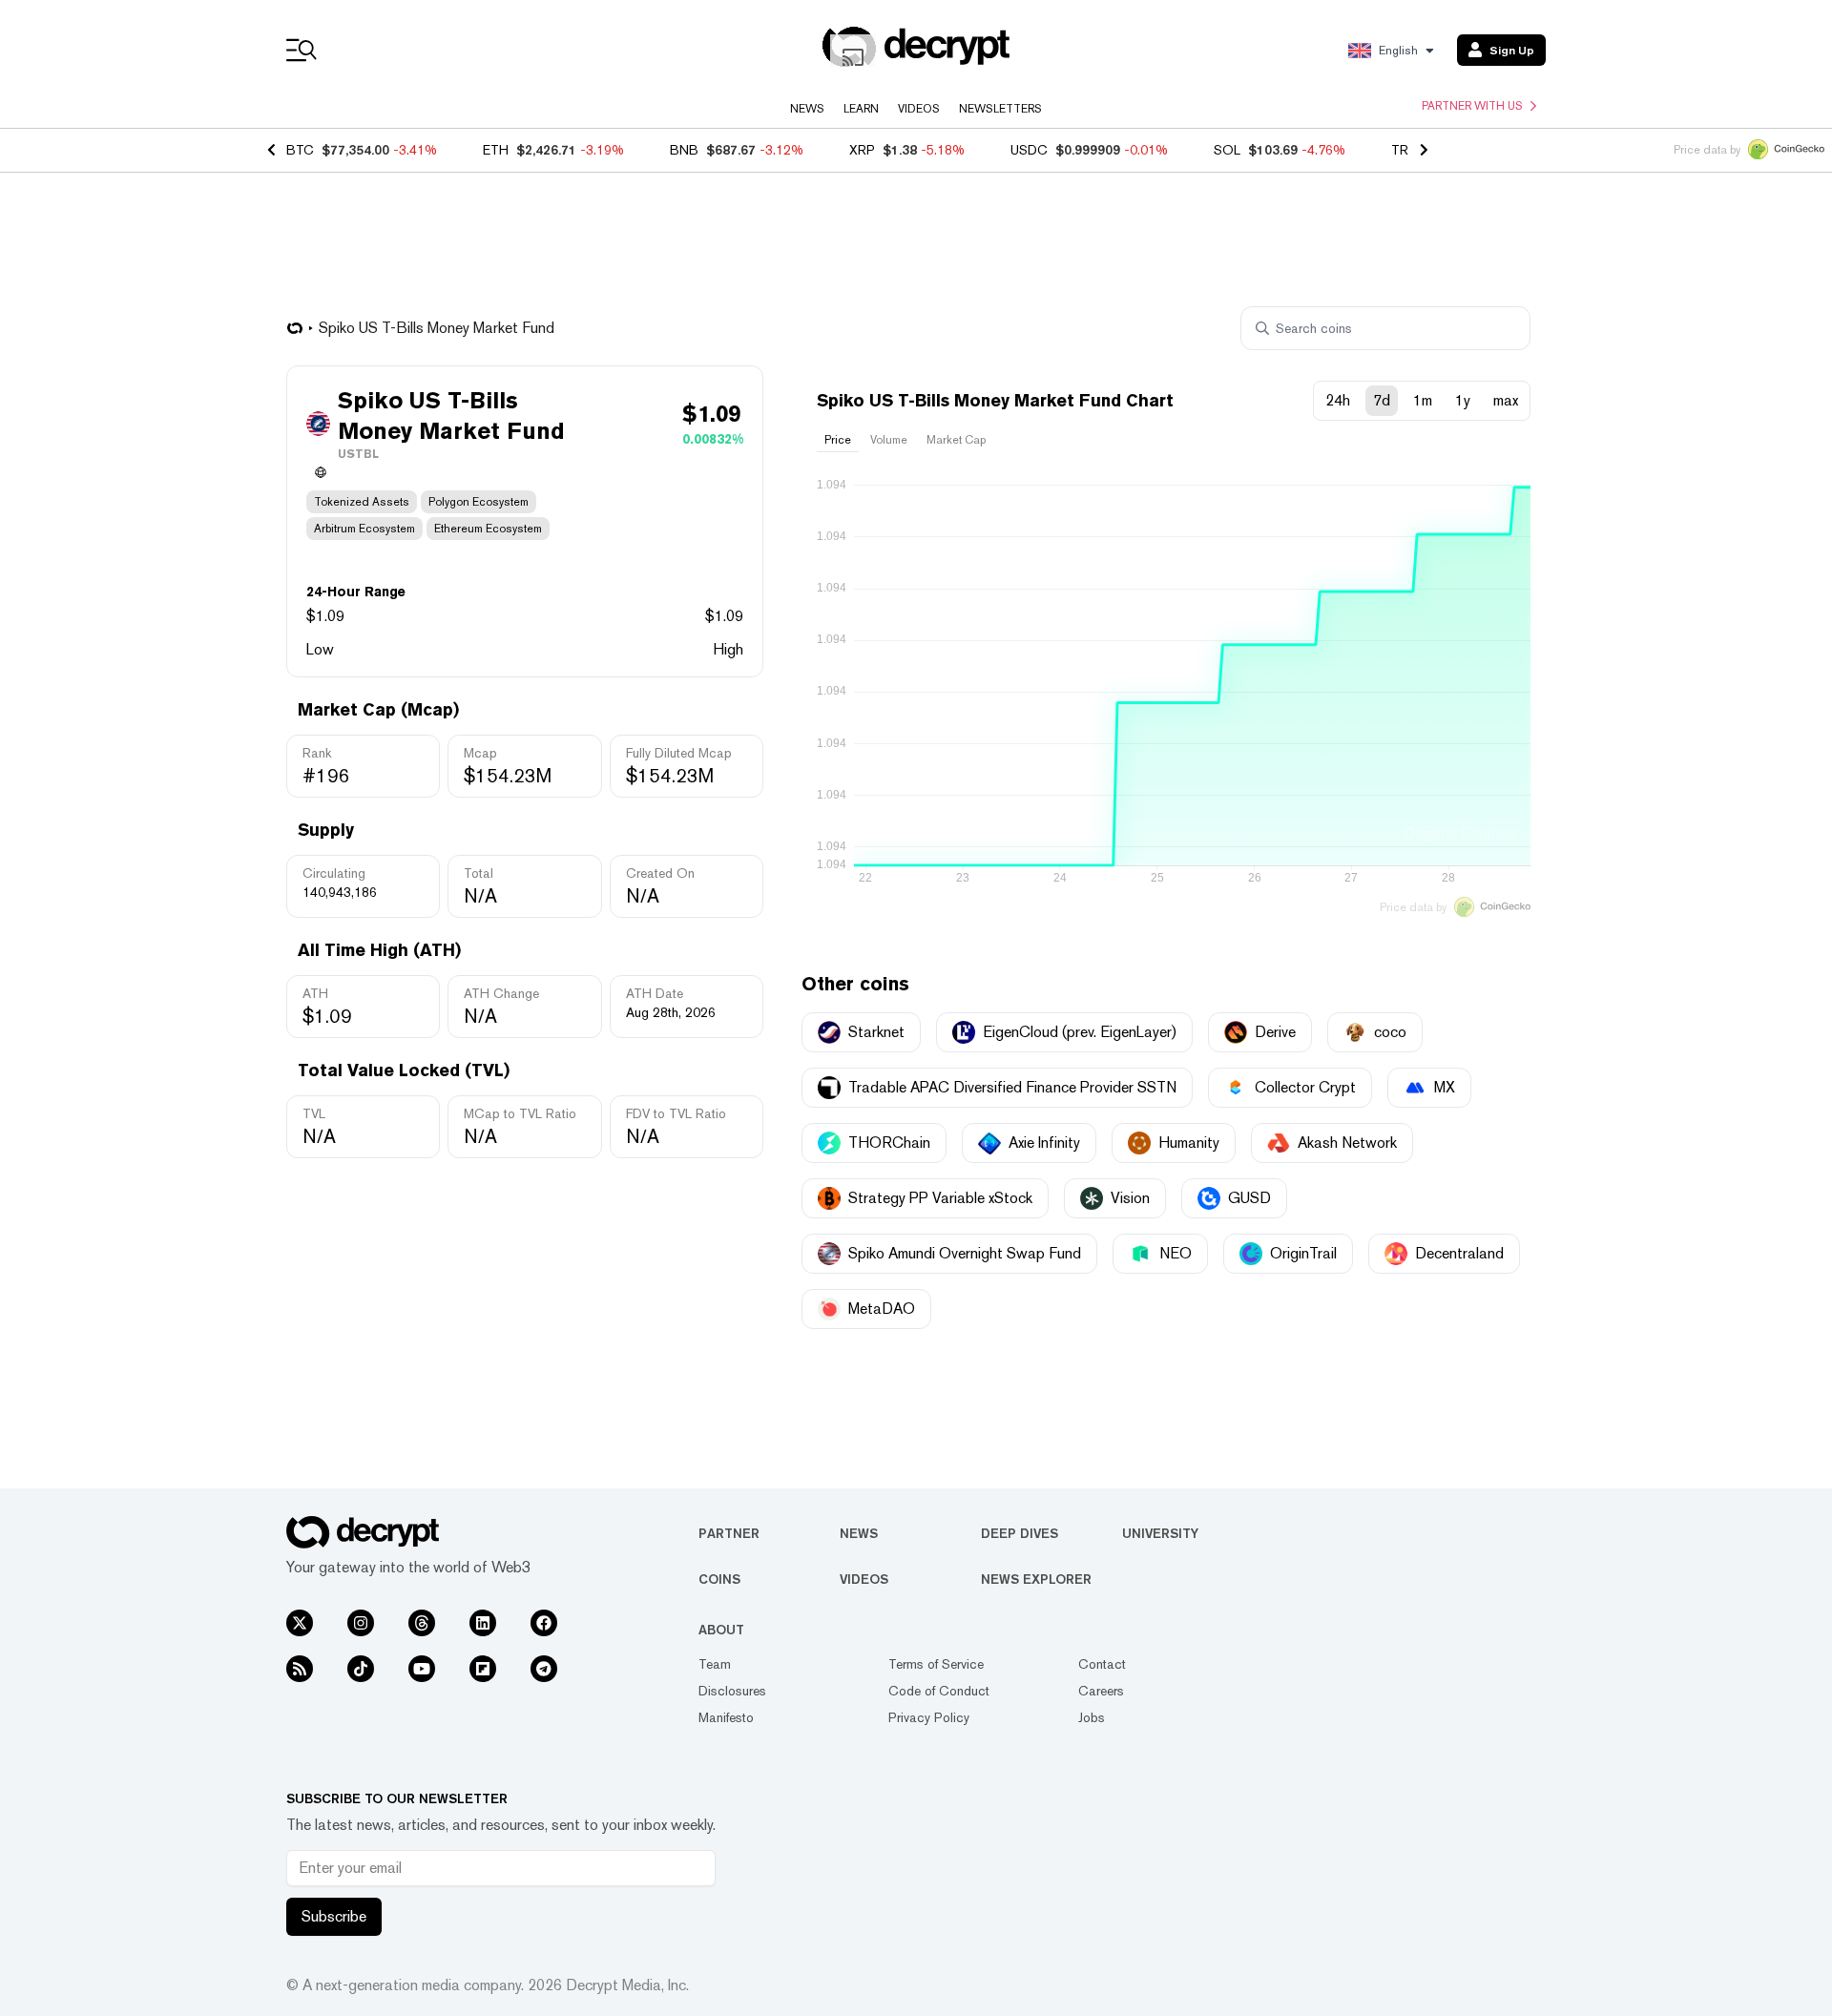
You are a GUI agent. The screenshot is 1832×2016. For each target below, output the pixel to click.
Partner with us (1472, 106)
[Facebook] (544, 1623)
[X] (300, 1623)
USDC (1029, 150)
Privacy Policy (929, 1717)
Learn (861, 109)
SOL (1227, 150)
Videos (919, 109)
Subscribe (334, 1916)
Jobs (1092, 1717)
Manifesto (726, 1717)
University (1160, 1533)
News (807, 109)
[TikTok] (361, 1669)
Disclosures (732, 1691)
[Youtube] (422, 1669)
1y (1463, 400)
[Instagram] (361, 1623)
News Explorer (1036, 1579)
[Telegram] (544, 1669)
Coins (719, 1579)
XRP (862, 150)
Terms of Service (936, 1664)
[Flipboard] (483, 1669)
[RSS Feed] (300, 1669)
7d (1382, 400)
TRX (1404, 150)
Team (715, 1664)
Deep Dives (1020, 1533)
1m (1423, 400)
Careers (1101, 1691)
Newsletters (1000, 109)
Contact (1102, 1664)
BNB (684, 150)
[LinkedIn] (483, 1623)
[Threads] (422, 1623)
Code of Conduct (939, 1691)
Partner (729, 1533)
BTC (300, 150)
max (1506, 400)
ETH (496, 150)
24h (1338, 400)
